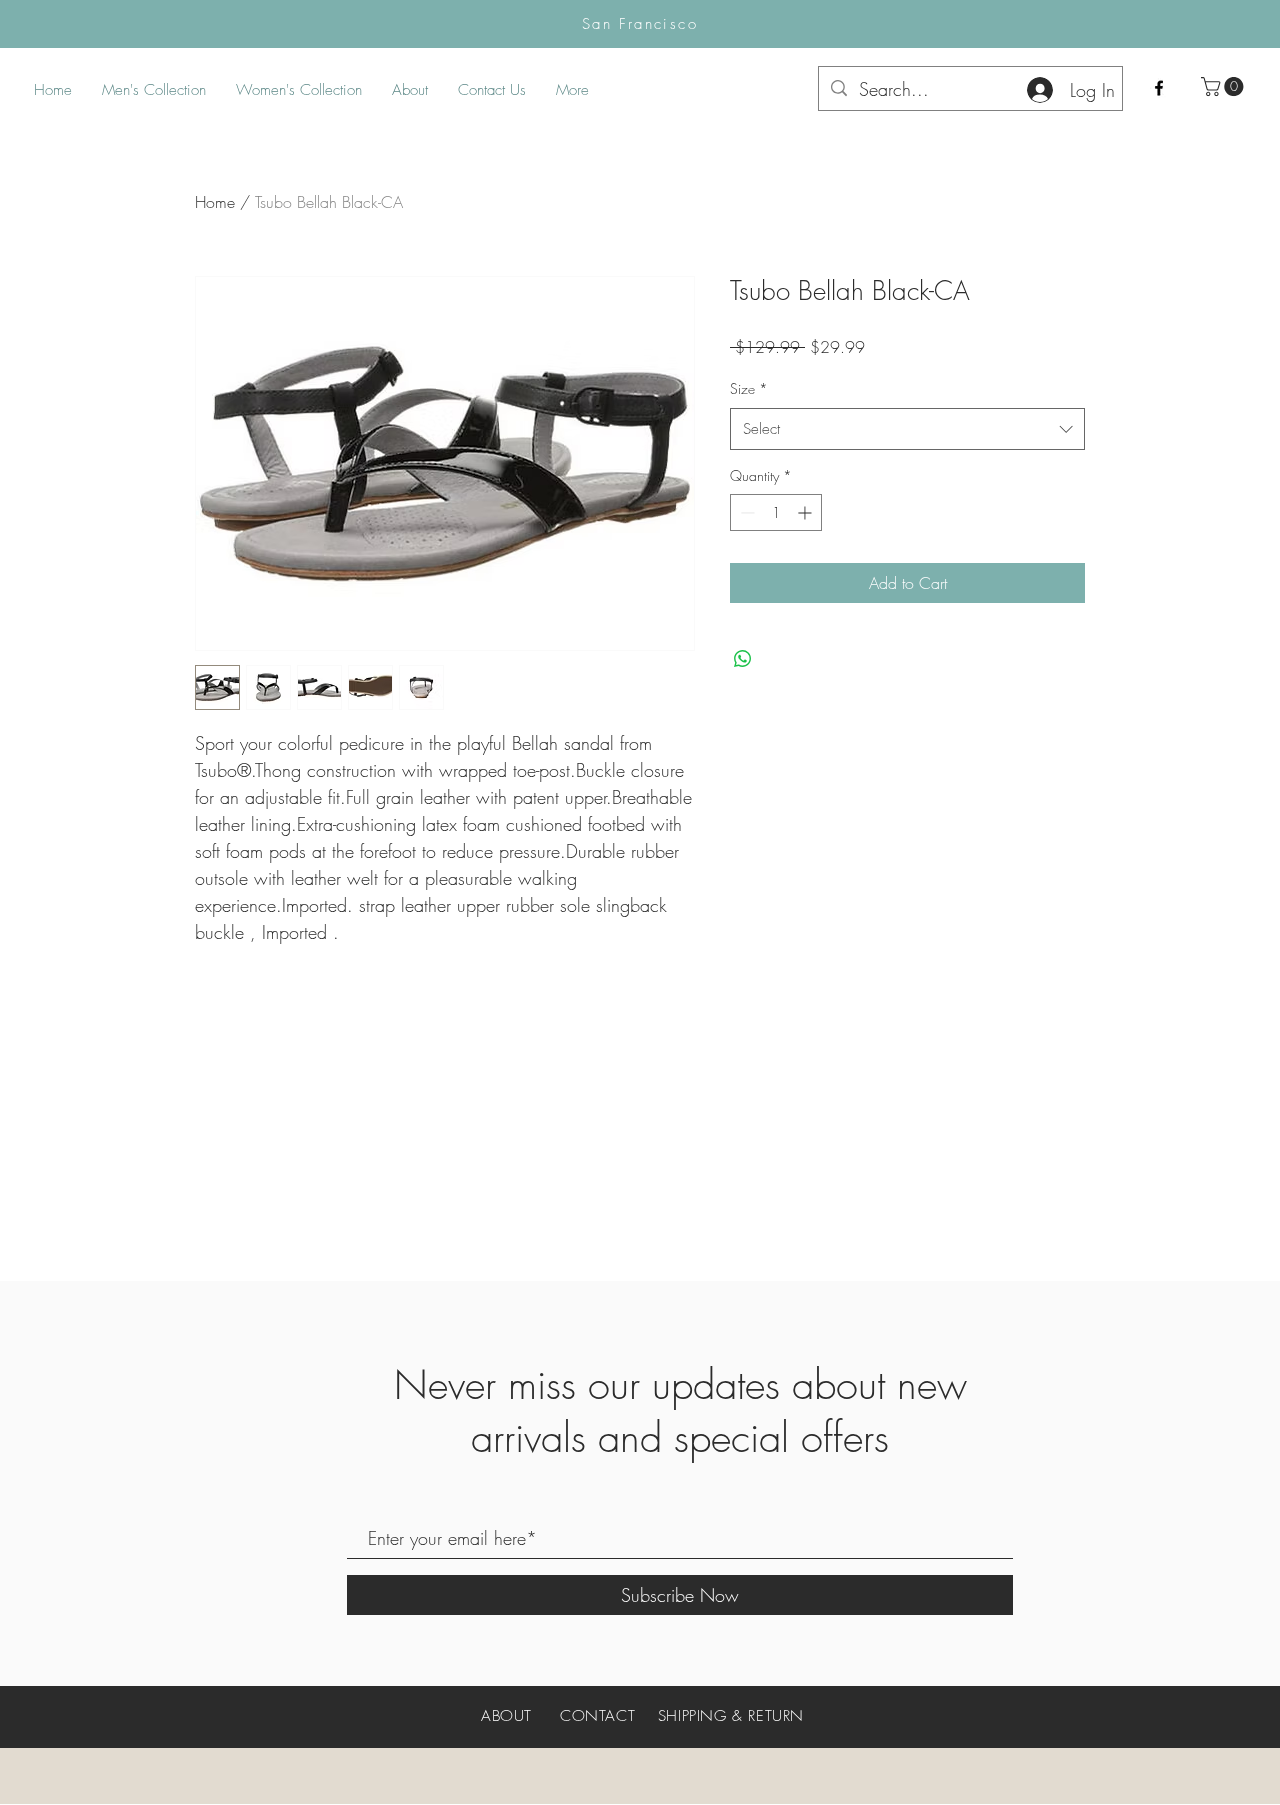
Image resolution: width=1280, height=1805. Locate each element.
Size (749, 388)
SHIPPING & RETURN (731, 1716)
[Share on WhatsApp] (743, 659)
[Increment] (806, 512)
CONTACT (597, 1716)
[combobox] (907, 429)
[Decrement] (745, 512)
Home (215, 202)
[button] (1224, 86)
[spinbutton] (776, 512)
